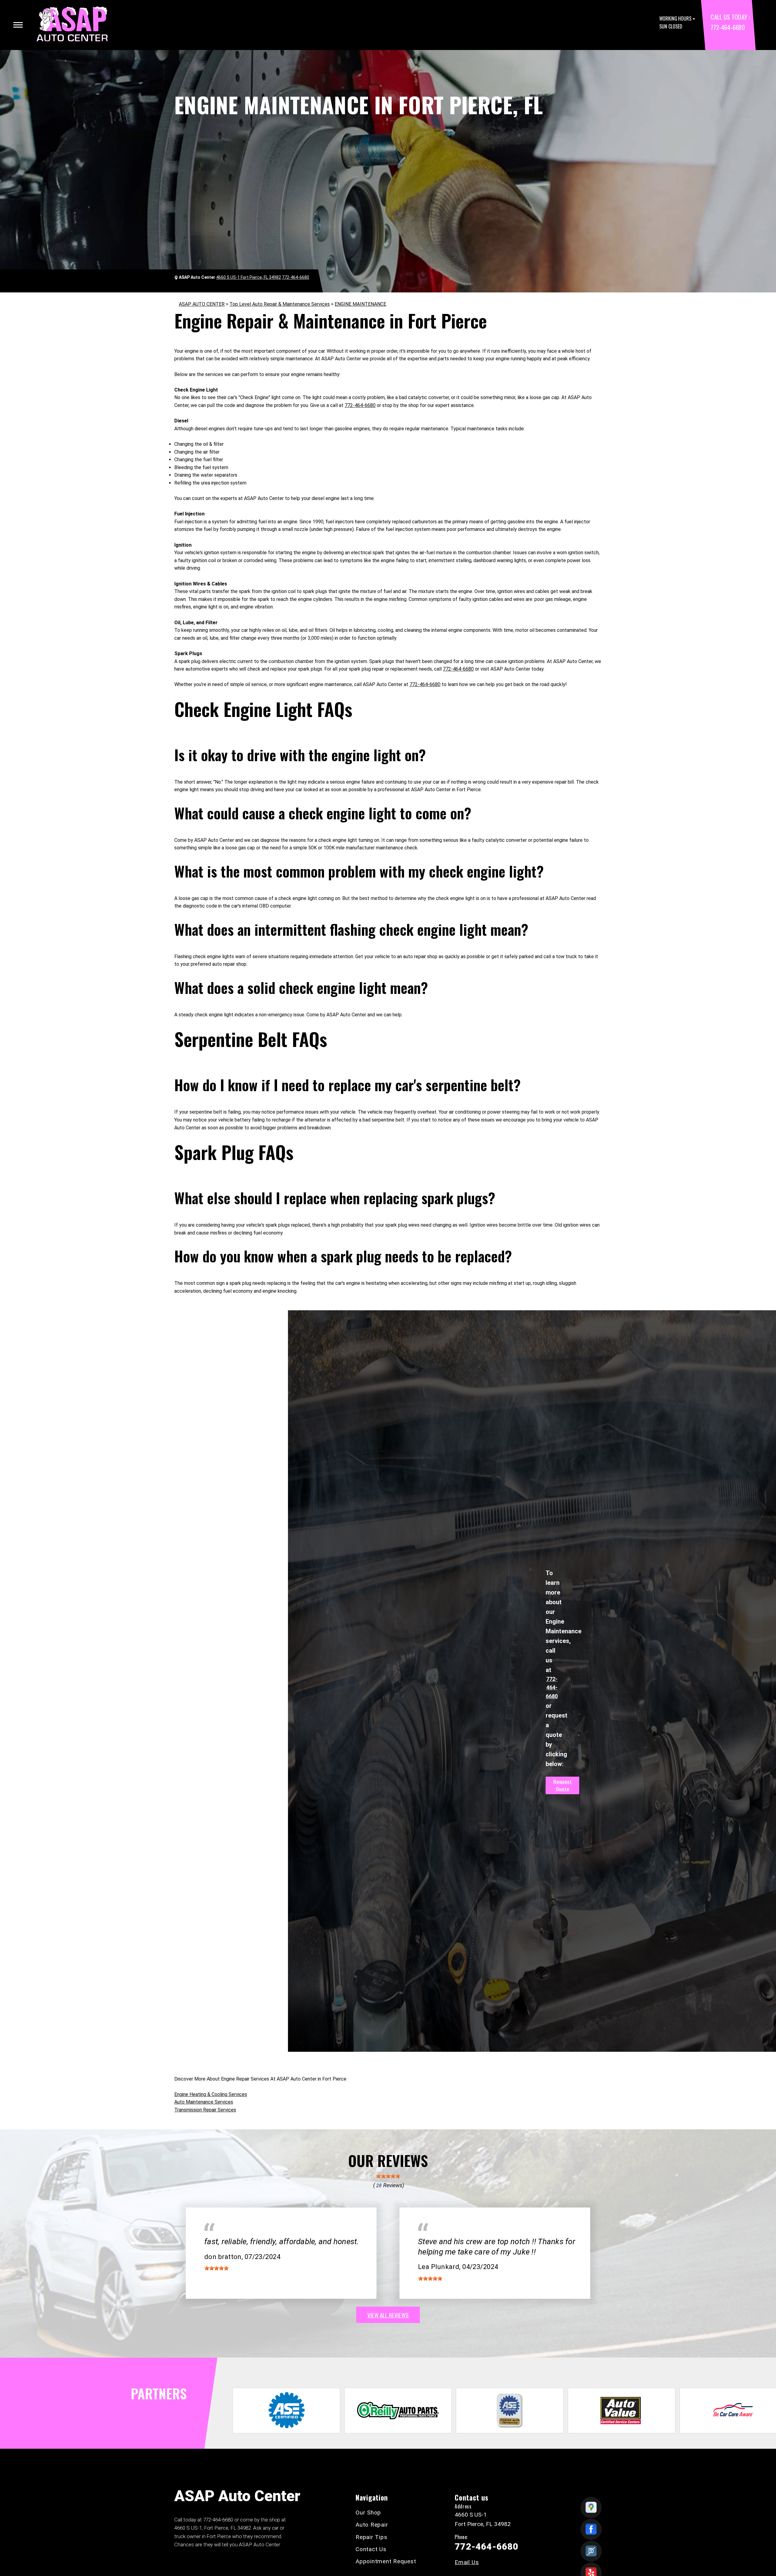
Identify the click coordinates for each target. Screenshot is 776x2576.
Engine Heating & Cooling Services (211, 2094)
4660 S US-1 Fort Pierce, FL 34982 (249, 277)
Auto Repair (372, 2525)
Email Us (467, 2562)
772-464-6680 (727, 27)
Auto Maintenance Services (204, 2102)
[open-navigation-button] (18, 25)
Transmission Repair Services (205, 2110)
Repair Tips (371, 2537)
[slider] (388, 2176)
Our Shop (368, 2513)
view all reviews (388, 2315)
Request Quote (562, 1785)
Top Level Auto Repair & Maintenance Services (280, 304)
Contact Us (371, 2549)
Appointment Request (386, 2561)
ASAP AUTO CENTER (202, 304)
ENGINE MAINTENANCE (360, 304)
